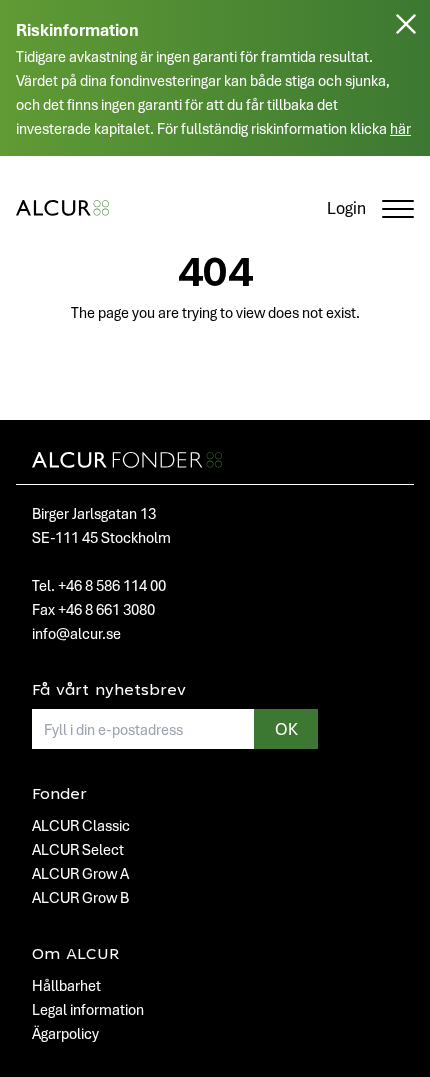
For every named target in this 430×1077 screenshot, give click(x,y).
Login (346, 207)
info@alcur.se (76, 633)
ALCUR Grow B (80, 897)
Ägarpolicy (65, 1033)
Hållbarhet (66, 985)
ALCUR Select (78, 849)
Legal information (88, 1009)
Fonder (59, 795)
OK (286, 728)
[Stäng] (406, 86)
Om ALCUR (75, 955)
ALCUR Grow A (80, 873)
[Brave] (62, 208)
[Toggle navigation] (398, 208)
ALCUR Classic (81, 825)
